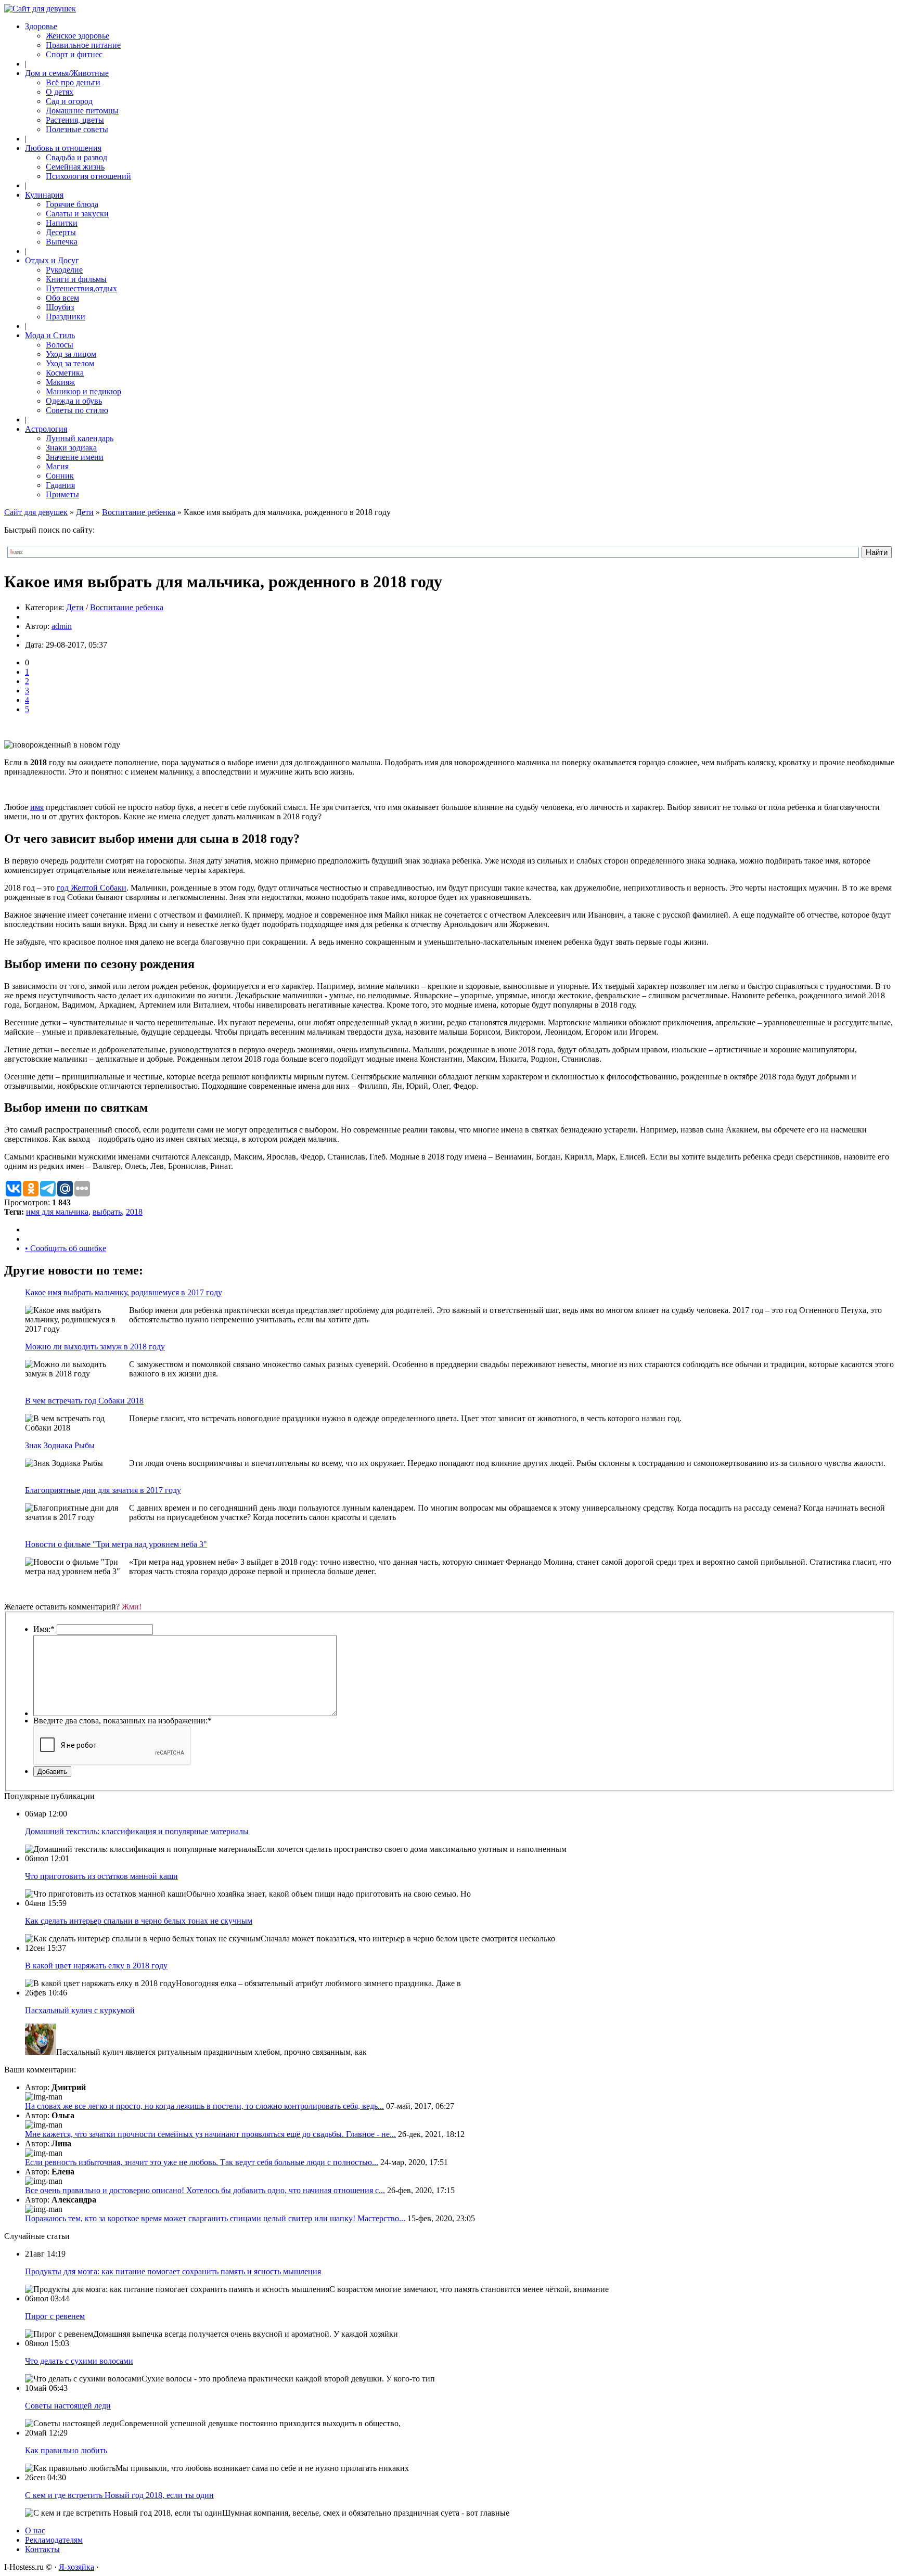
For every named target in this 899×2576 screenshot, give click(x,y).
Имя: (44, 1629)
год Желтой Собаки (92, 888)
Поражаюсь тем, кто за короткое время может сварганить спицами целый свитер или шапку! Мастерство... (215, 2218)
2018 (134, 1212)
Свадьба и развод (76, 157)
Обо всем (62, 298)
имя (37, 807)
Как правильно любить (66, 2450)
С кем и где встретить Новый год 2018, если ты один (119, 2495)
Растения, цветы (75, 120)
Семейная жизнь (75, 167)
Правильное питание (83, 45)
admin (62, 626)
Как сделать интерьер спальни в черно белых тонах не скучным (139, 1921)
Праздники (66, 317)
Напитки (62, 223)
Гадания (60, 485)
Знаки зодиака (71, 448)
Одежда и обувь (74, 401)
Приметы (62, 494)
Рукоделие (64, 270)
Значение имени (75, 457)
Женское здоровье (78, 36)
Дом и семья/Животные (67, 73)
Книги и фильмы (76, 279)
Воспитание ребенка (139, 512)
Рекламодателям (54, 2540)
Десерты (61, 232)
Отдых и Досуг (52, 260)
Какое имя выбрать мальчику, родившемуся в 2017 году (124, 1292)
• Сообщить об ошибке (66, 1248)
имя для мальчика (57, 1212)
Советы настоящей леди (68, 2406)
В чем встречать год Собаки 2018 (84, 1401)
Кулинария (44, 195)
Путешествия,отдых (81, 288)
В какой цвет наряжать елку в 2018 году (96, 1966)
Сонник (60, 476)
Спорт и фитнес (74, 54)
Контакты (42, 2549)
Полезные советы (77, 129)
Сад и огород (69, 101)
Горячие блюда (72, 204)
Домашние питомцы (82, 111)
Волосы (60, 345)
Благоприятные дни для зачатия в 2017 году (103, 1490)
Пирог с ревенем (55, 2316)
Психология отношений (88, 176)
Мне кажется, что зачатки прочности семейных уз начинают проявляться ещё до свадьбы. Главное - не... (210, 2134)
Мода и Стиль (50, 335)
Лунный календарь (80, 438)
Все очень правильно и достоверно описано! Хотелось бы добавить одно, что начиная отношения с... (205, 2190)
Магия (57, 466)
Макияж (60, 382)
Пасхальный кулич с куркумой (80, 2010)
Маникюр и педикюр (84, 391)
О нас (35, 2530)
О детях (60, 92)
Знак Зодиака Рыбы (60, 1445)
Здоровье (41, 26)
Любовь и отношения (63, 148)
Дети (85, 512)
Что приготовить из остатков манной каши (101, 1876)
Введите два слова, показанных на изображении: (123, 1721)
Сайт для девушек (36, 512)
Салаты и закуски (77, 214)
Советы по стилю (77, 410)
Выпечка (62, 242)
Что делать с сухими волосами (79, 2361)
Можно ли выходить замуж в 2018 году (95, 1347)
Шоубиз (60, 307)
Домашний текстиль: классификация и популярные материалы (137, 1831)
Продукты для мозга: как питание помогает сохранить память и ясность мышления (173, 2271)
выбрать (107, 1212)
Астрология (46, 429)
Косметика (65, 373)
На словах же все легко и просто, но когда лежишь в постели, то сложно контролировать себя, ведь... (204, 2106)
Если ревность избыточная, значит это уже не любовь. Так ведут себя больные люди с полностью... (202, 2162)
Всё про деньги (73, 82)
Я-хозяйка (76, 2567)
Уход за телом (70, 363)
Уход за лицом (71, 354)
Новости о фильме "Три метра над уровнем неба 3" (116, 1544)
